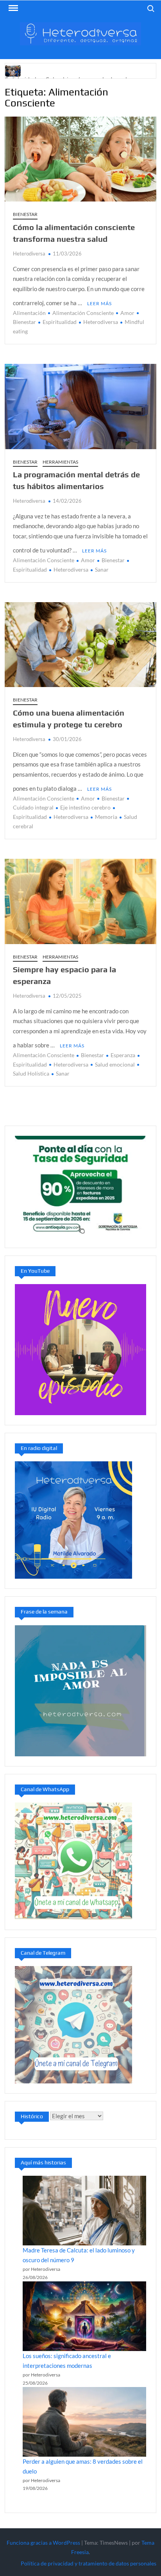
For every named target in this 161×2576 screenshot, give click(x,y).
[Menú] (13, 8)
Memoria (106, 817)
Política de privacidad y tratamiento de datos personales (89, 2563)
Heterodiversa (29, 254)
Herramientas (60, 462)
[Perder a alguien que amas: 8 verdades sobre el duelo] (84, 2422)
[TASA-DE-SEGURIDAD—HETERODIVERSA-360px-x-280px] (80, 1186)
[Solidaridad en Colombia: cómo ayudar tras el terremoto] (13, 70)
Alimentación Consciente (83, 313)
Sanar (102, 569)
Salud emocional (115, 1064)
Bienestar (25, 214)
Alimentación (29, 313)
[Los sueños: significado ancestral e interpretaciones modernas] (84, 2316)
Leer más (99, 303)
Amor (127, 313)
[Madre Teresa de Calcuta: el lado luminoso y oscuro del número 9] (84, 2211)
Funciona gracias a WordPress (43, 2543)
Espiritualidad (60, 322)
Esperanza (123, 1055)
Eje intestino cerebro (85, 807)
